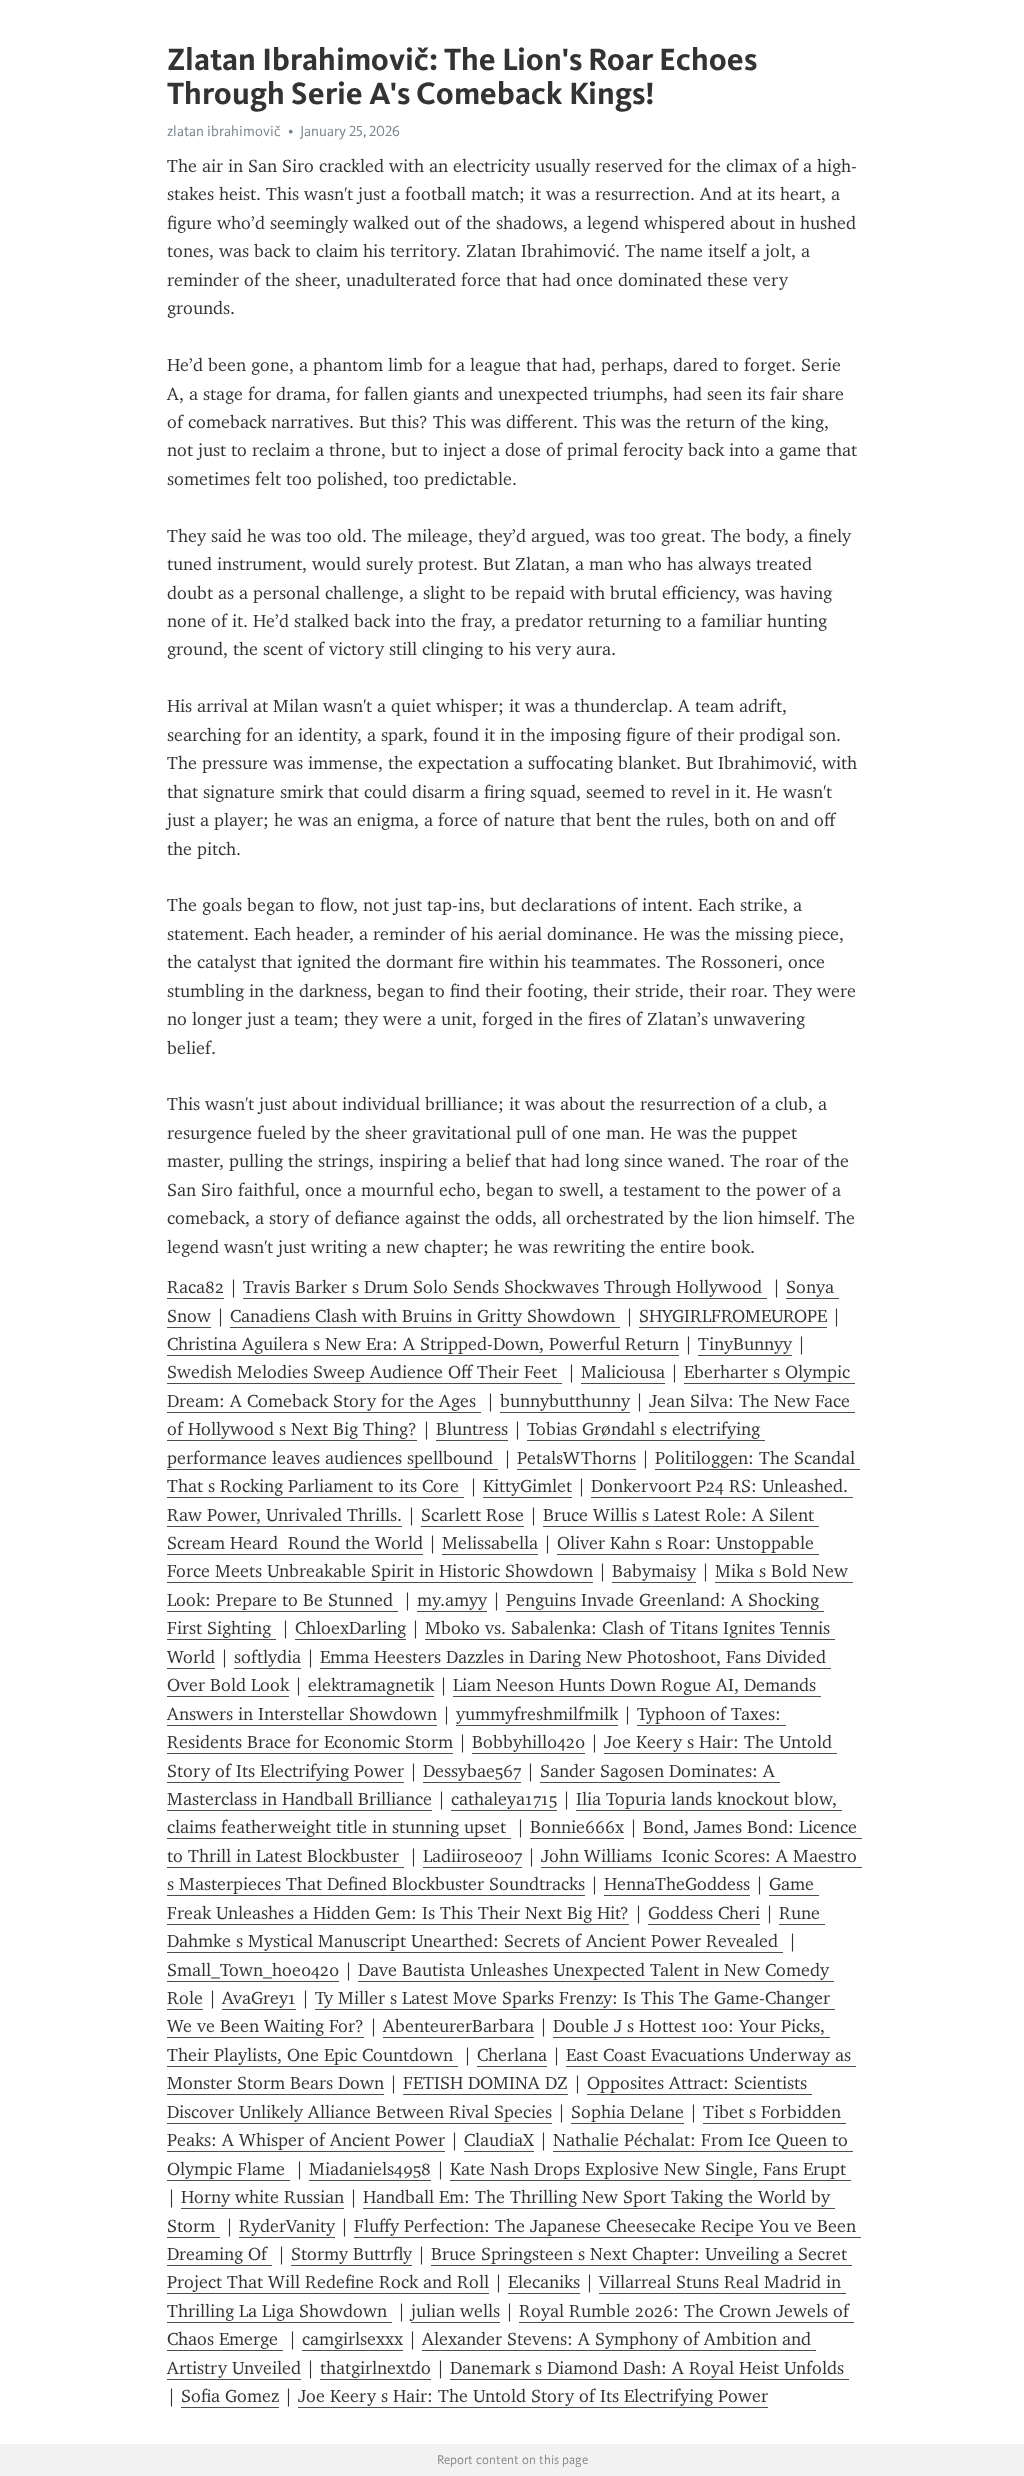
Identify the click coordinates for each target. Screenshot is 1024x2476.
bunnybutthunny (565, 1401)
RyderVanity (287, 2226)
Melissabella (490, 1543)
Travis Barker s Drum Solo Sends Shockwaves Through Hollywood (505, 1287)
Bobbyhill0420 (528, 1742)
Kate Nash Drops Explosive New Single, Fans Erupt (650, 2169)
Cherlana (512, 2055)
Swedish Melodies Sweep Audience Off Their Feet (364, 1372)
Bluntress (472, 1429)
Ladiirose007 (472, 1856)
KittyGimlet (527, 1486)
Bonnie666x (577, 1827)
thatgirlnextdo (375, 2368)
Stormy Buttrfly (351, 2254)
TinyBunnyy (745, 1344)
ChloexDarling (350, 1628)
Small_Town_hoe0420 (253, 1970)
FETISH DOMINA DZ (485, 2083)
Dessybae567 (472, 1771)
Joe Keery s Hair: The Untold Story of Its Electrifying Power (533, 2396)
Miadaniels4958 (370, 2169)
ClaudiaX (499, 2140)
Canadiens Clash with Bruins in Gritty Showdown (425, 1316)
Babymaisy (654, 1571)
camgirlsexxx (352, 2339)
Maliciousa (623, 1372)
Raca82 (195, 1287)
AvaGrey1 (259, 1998)
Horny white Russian (262, 2197)
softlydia (267, 1657)
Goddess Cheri (704, 1913)
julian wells (455, 2311)
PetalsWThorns (576, 1458)
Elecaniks (544, 2282)
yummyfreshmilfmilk (537, 1714)
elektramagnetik (371, 1685)
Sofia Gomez (230, 2396)
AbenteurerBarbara (458, 2026)
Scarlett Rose (472, 1515)
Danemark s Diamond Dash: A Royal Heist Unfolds (649, 2368)
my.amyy (452, 1600)
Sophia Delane (627, 2112)
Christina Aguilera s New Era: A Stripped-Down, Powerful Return (423, 1344)
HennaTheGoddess (677, 1884)
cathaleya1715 (504, 1799)
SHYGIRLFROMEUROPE (733, 1316)
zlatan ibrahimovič (224, 131)
